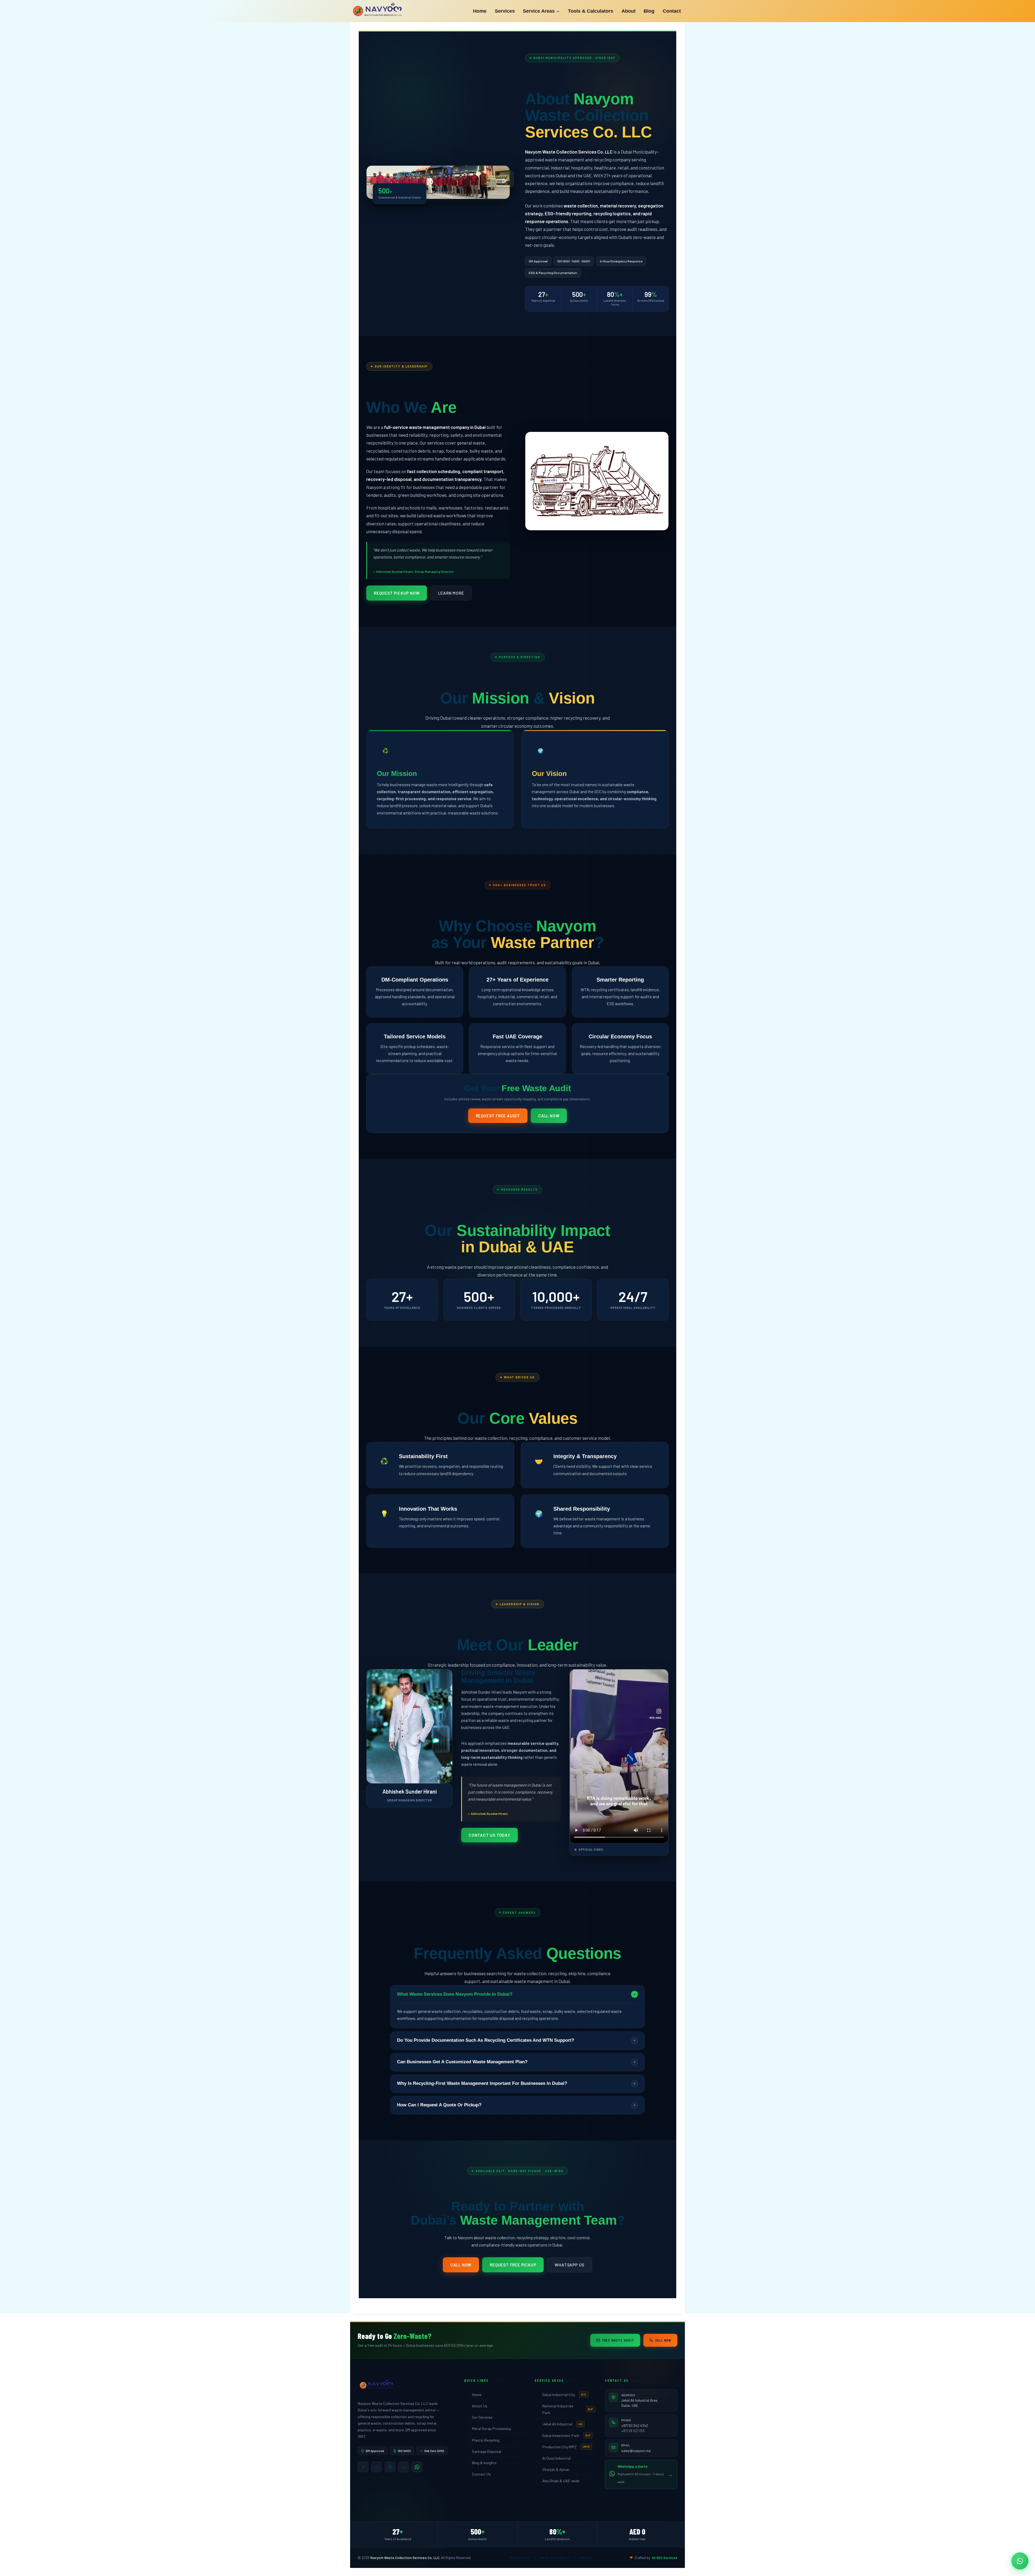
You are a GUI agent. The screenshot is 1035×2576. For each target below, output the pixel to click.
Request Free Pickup (513, 2265)
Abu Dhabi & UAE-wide (561, 2481)
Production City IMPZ (566, 2447)
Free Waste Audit (618, 2340)
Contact (672, 11)
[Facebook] (363, 2467)
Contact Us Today (489, 1835)
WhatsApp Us (570, 2265)
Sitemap (585, 2558)
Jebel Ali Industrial (562, 2424)
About (629, 11)
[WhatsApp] (417, 2467)
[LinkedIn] (403, 2467)
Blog (649, 11)
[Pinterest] (390, 2467)
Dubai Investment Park (566, 2435)
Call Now (549, 1116)
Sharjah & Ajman (556, 2469)
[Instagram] (377, 2467)
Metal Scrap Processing (491, 2428)
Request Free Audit (498, 1116)
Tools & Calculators (591, 11)
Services (505, 11)
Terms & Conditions (555, 2558)
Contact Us (481, 2474)
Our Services (482, 2417)
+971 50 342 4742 (635, 2426)
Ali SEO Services (665, 2558)
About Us (480, 2406)
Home (480, 11)
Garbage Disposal (487, 2451)
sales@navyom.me (636, 2451)
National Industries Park (568, 2409)
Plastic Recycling (486, 2440)
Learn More (451, 593)
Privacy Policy (520, 2558)
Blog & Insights (484, 2463)
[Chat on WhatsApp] (1020, 2561)
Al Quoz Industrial (556, 2458)
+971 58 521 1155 (633, 2431)
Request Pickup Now (397, 593)
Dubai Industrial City (564, 2395)
